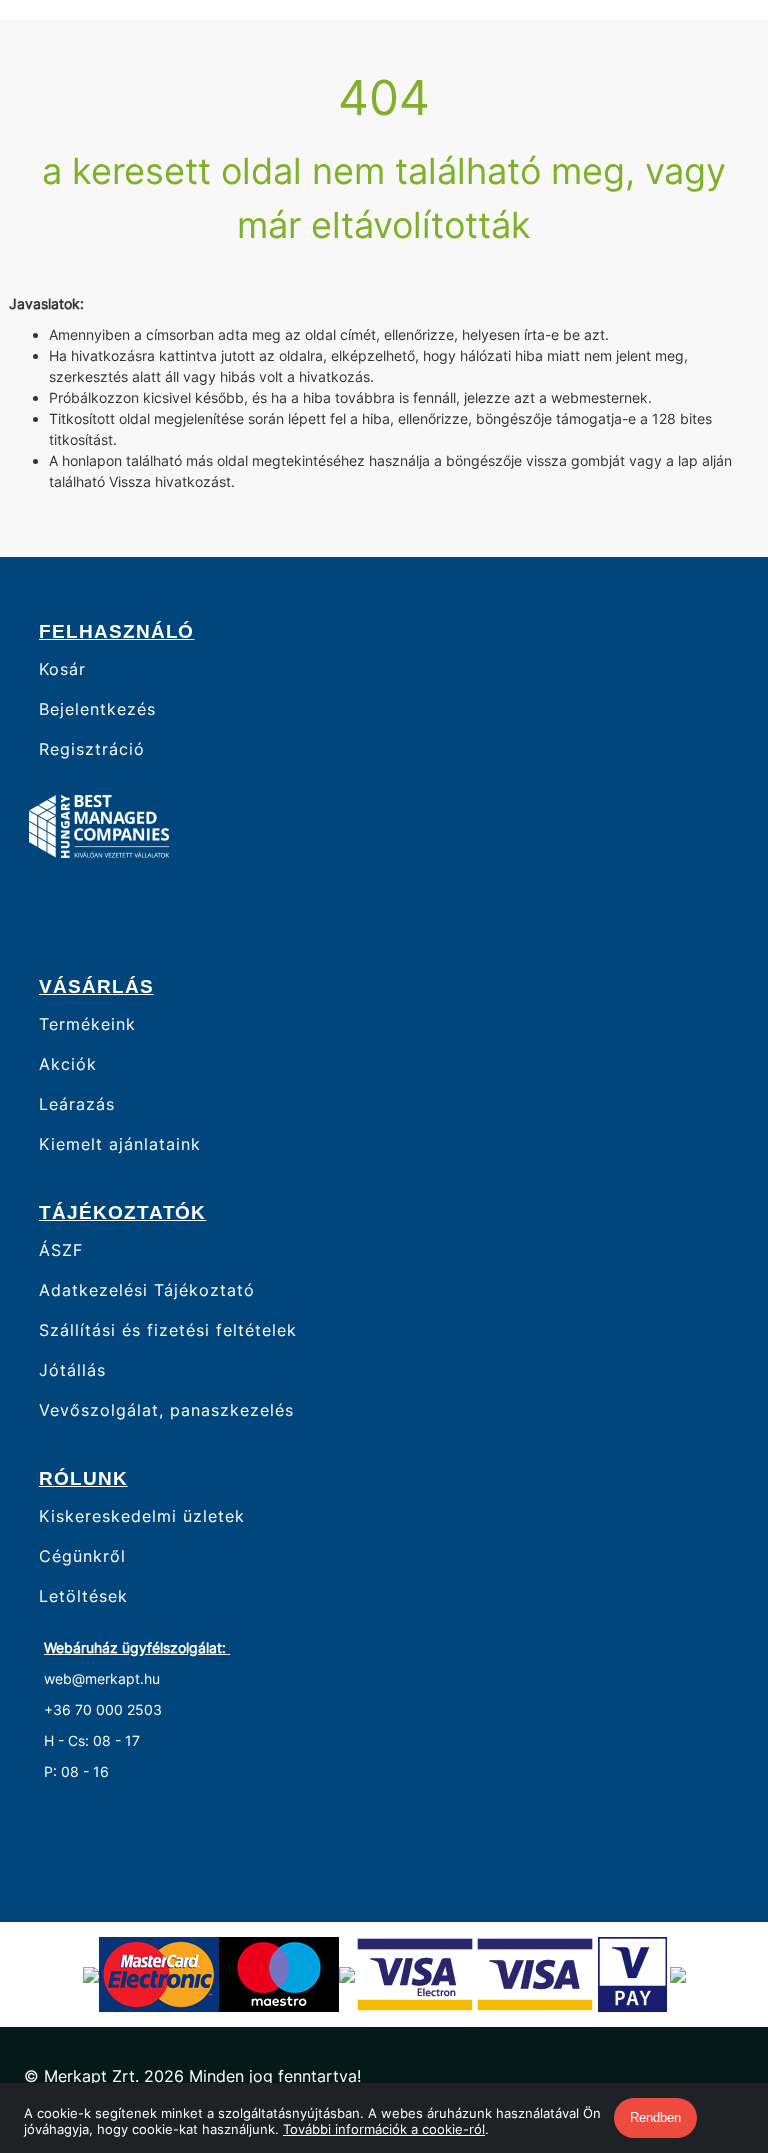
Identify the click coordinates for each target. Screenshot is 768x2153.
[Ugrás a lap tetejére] (707, 2032)
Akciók (68, 1064)
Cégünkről (82, 1556)
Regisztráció (92, 749)
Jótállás (72, 1370)
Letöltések (83, 1596)
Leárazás (77, 1104)
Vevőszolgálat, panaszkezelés (166, 1410)
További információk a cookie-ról (384, 2129)
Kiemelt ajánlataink (120, 1144)
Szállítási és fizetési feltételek (168, 1330)
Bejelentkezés (97, 709)
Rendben (655, 2117)
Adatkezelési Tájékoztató (147, 1290)
